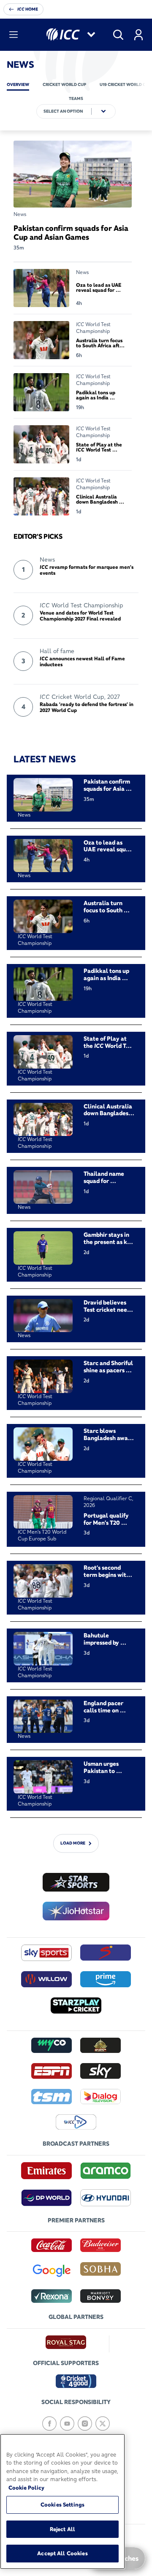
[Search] (118, 35)
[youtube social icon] (67, 2424)
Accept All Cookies (62, 2553)
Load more (73, 1843)
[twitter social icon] (103, 2424)
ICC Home (28, 9)
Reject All (62, 2529)
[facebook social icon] (49, 2424)
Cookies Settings (62, 2504)
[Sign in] (138, 35)
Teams (76, 98)
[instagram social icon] (85, 2424)
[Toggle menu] (14, 35)
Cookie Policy (26, 2487)
